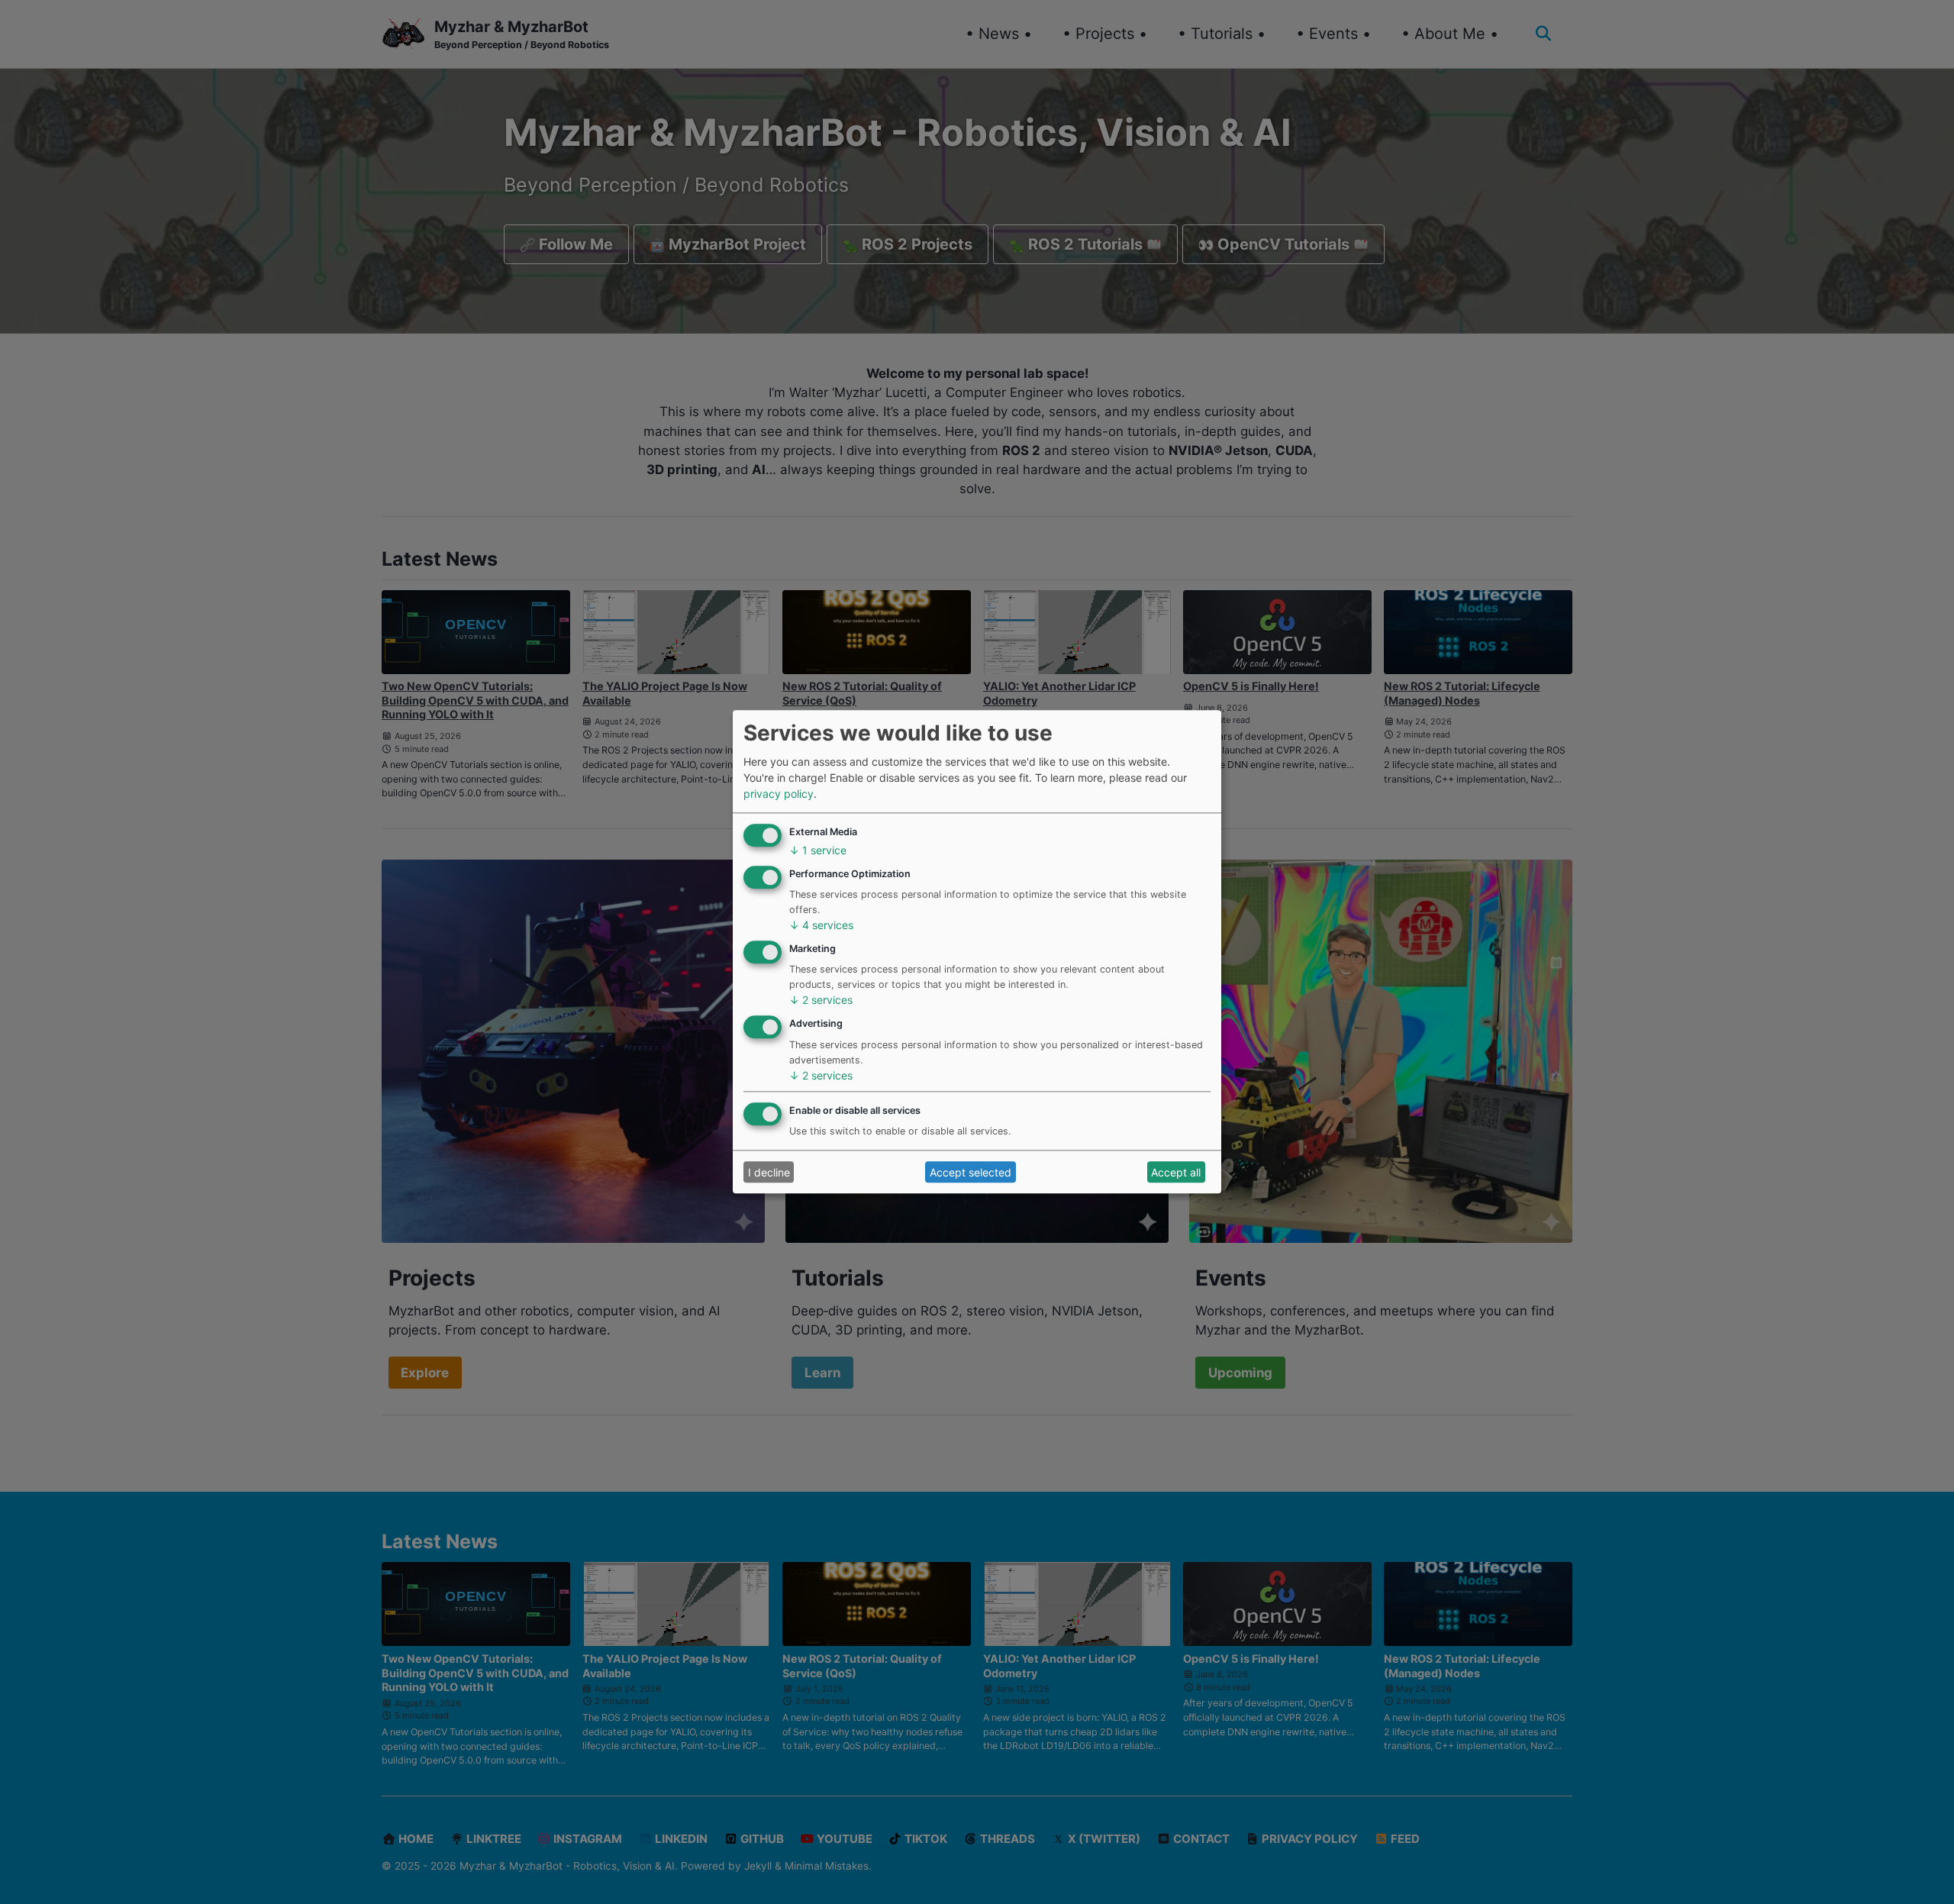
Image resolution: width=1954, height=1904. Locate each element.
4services (821, 926)
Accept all (1176, 1172)
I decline (769, 1172)
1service (818, 850)
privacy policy (779, 794)
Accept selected (971, 1172)
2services (821, 1000)
